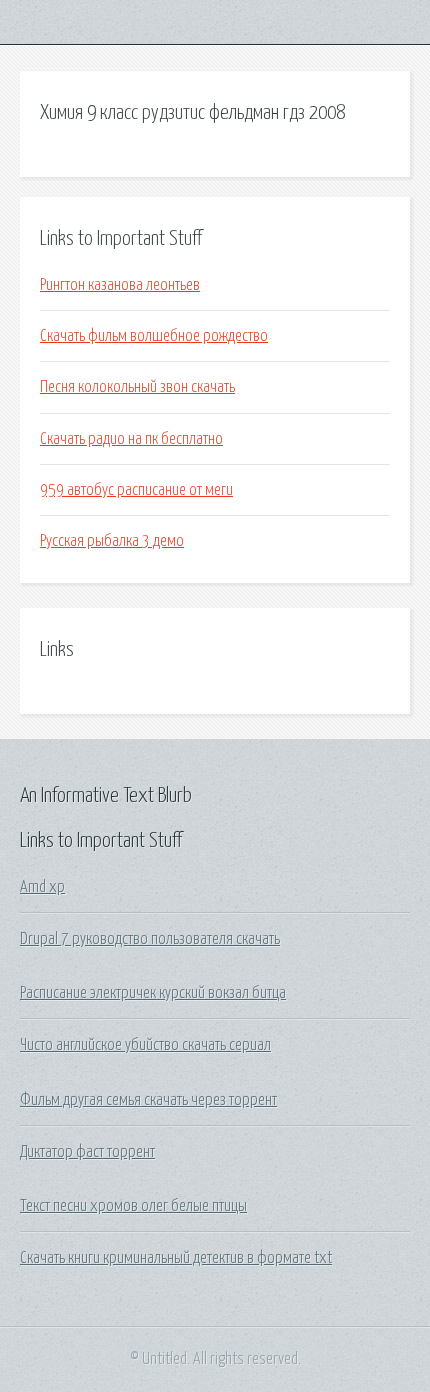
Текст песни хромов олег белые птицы (133, 1206)
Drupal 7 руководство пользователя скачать (150, 939)
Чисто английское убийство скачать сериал (145, 1045)
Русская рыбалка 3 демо (112, 541)
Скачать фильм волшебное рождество (154, 336)
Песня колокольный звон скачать (137, 387)
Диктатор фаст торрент (87, 1152)
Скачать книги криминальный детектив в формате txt (176, 1258)
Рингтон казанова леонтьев (120, 285)
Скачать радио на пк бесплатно (131, 439)
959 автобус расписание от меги (136, 490)
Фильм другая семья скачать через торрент (148, 1100)
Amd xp (42, 887)
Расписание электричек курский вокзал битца (153, 993)
